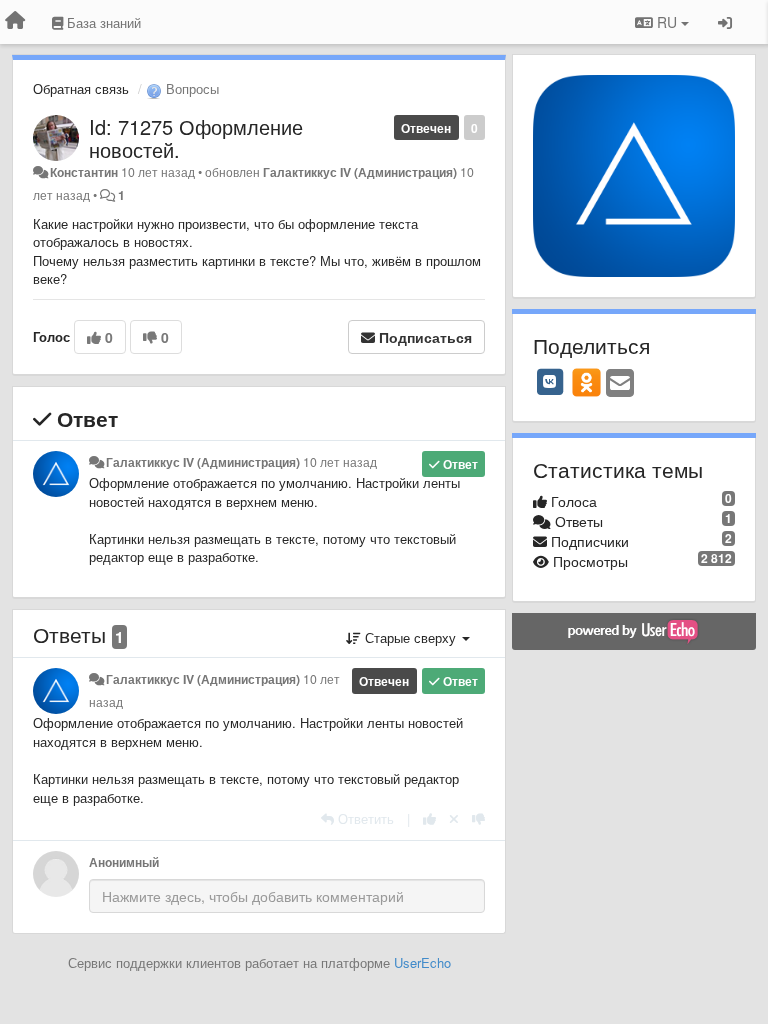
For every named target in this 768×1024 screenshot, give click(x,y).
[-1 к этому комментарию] (478, 818)
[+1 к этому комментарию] (429, 818)
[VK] (550, 382)
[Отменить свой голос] (454, 818)
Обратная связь (81, 88)
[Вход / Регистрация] (725, 22)
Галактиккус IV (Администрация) (360, 172)
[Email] (620, 384)
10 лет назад (340, 462)
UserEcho (422, 962)
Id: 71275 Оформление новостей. (196, 138)
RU (667, 22)
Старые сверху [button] (410, 637)
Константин (84, 172)
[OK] (586, 382)
